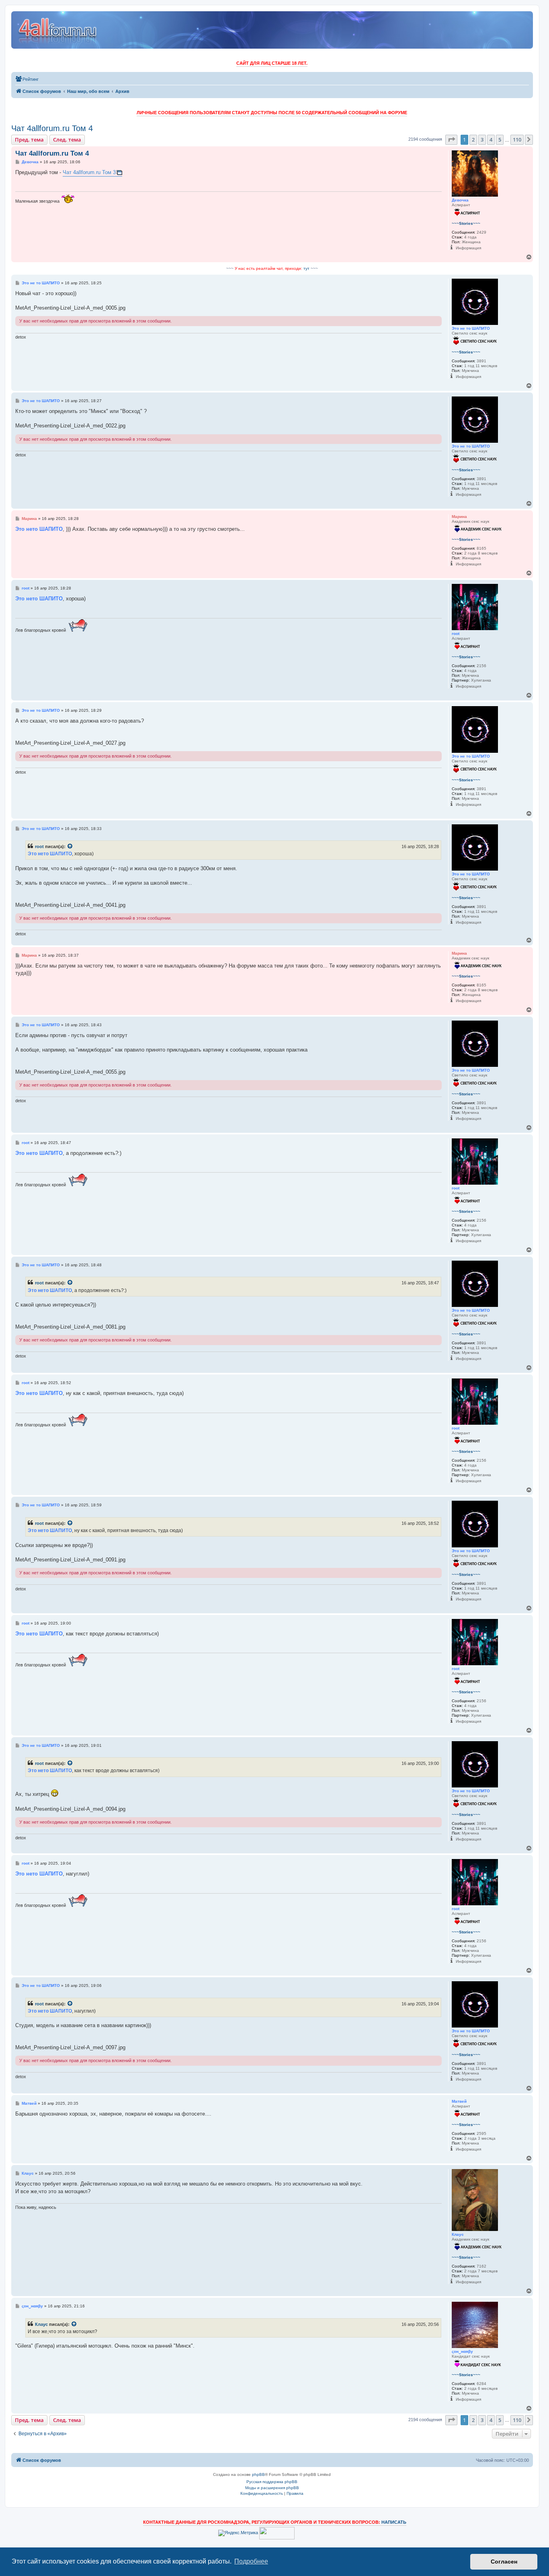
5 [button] (500, 140)
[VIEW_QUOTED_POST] (70, 846)
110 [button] (517, 140)
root (39, 846)
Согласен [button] (504, 2562)
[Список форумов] (58, 30)
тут (306, 268)
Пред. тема (29, 140)
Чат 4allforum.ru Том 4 (52, 128)
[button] (451, 140)
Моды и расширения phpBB (272, 2488)
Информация (468, 248)
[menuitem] (27, 79)
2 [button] (473, 140)
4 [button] (491, 140)
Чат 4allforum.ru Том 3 (89, 172)
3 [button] (482, 140)
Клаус (41, 2324)
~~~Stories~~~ (466, 223)
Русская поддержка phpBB (272, 2482)
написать (394, 2522)
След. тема (67, 140)
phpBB (258, 2474)
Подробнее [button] (251, 2561)
